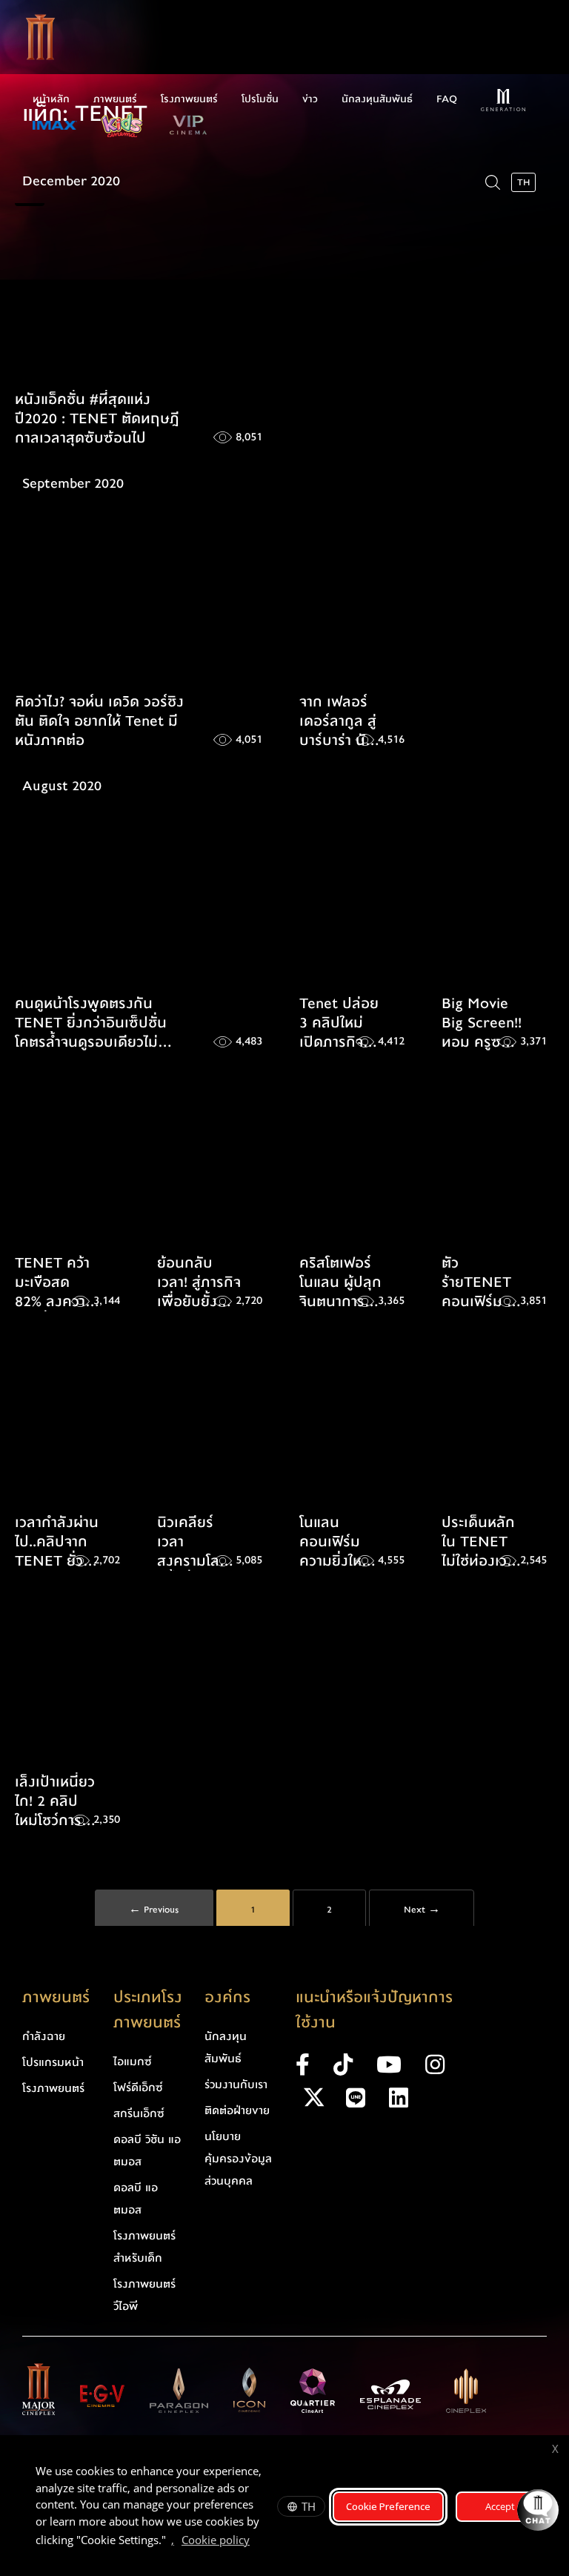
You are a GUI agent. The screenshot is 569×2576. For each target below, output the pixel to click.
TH (309, 2506)
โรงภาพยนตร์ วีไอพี (144, 2295)
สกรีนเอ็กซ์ (139, 2113)
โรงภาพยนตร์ (189, 99)
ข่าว (310, 99)
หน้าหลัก (51, 99)
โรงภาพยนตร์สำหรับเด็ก (144, 2247)
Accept (500, 2506)
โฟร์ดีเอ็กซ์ (138, 2087)
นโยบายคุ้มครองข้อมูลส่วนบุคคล (238, 2159)
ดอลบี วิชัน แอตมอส (147, 2150)
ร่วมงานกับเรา (236, 2085)
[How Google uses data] (257, 2542)
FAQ (447, 99)
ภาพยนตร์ (115, 99)
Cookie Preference (388, 2506)
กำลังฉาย (44, 2036)
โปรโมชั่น (260, 99)
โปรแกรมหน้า (53, 2062)
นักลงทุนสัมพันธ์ (377, 99)
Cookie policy (216, 2540)
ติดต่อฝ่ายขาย (237, 2110)
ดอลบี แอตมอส (136, 2199)
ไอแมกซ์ (133, 2062)
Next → (422, 1910)
